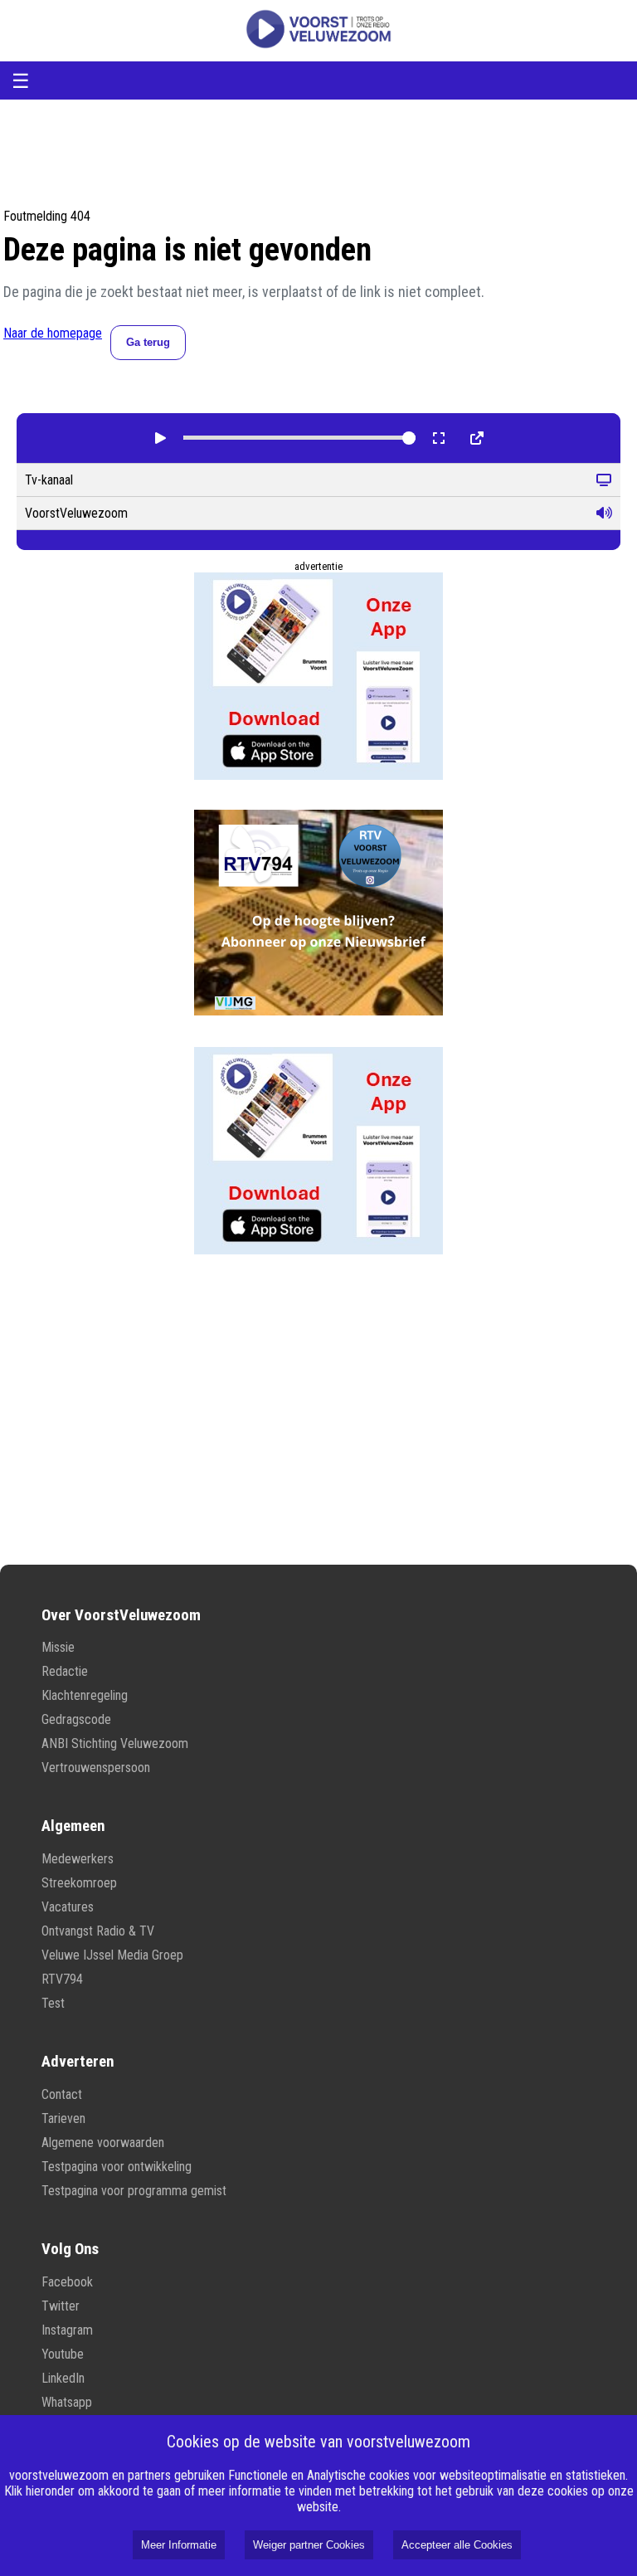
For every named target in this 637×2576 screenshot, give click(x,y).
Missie (58, 1647)
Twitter (61, 2306)
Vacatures (68, 1907)
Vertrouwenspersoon (96, 1768)
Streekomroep (79, 1883)
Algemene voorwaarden (103, 2143)
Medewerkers (78, 1859)
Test (53, 2003)
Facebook (67, 2282)
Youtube (63, 2354)
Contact (62, 2094)
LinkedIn (63, 2378)
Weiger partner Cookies (309, 2545)
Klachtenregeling (85, 1695)
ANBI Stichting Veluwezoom (115, 1743)
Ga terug (148, 342)
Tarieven (63, 2118)
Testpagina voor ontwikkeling (117, 2167)
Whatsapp (67, 2402)
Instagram (67, 2330)
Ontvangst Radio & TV (98, 1931)
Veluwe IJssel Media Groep (112, 1955)
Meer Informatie (179, 2545)
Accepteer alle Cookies (457, 2545)
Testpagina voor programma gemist (134, 2191)
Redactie (65, 1671)
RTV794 (62, 1979)
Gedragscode (76, 1719)
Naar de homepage (53, 333)
